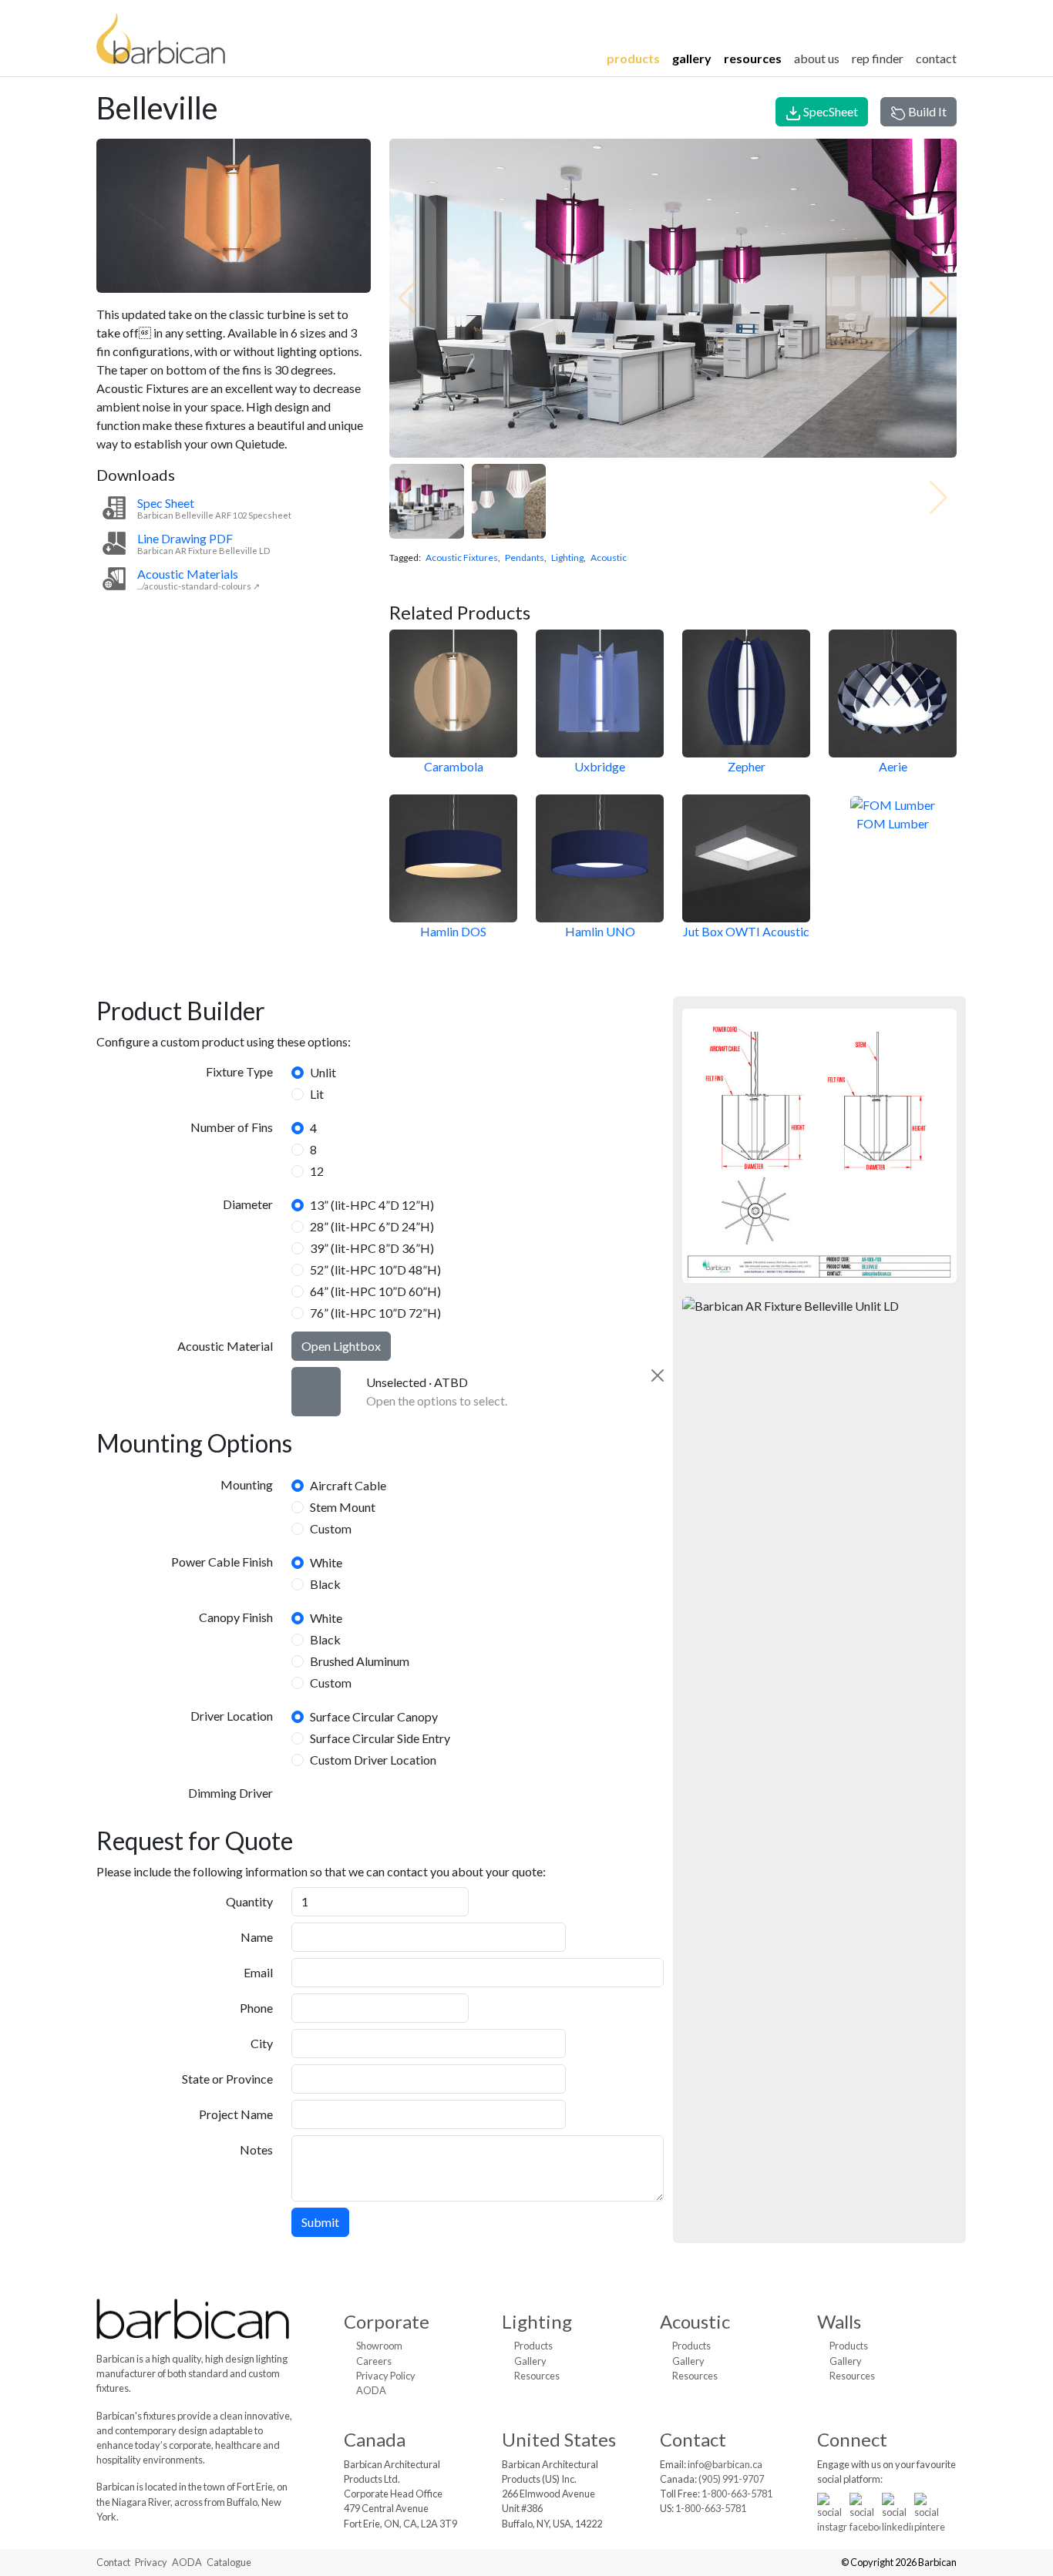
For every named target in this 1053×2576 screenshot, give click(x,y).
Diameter (248, 1204)
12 (317, 1171)
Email (258, 1972)
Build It (926, 111)
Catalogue (229, 2562)
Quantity (249, 1901)
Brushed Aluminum (360, 1661)
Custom (331, 1528)
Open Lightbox (341, 1346)
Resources (753, 58)
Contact (936, 58)
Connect (852, 2439)
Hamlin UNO (600, 931)
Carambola (454, 766)
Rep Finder (878, 58)
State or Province (227, 2079)
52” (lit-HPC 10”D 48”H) (375, 1270)
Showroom (379, 2346)
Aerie (893, 766)
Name (257, 1937)
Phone (256, 2008)
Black (325, 1584)
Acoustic (609, 558)
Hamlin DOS (453, 931)
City (262, 2043)
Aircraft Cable (348, 1485)
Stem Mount (343, 1507)
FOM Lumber (893, 823)
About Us (817, 58)
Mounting (247, 1484)
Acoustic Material (225, 1346)
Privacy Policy (386, 2376)
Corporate (387, 2321)
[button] (939, 298)
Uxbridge (600, 766)
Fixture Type (239, 1071)
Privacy (151, 2562)
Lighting (567, 558)
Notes (256, 2149)
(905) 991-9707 (731, 2479)
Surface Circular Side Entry (380, 1738)
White (326, 1562)
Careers (374, 2361)
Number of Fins (232, 1127)
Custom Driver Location (373, 1760)
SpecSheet (829, 111)
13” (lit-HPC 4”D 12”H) (372, 1205)
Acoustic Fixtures (462, 558)
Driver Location (232, 1716)
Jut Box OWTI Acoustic (746, 931)
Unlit (323, 1072)
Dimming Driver (230, 1793)
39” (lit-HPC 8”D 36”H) (372, 1248)
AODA (371, 2390)
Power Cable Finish (222, 1562)
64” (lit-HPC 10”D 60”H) (375, 1291)
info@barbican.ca (725, 2464)
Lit (317, 1094)
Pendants (525, 558)
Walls (839, 2321)
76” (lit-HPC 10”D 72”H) (375, 1313)
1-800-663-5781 (737, 2494)
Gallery (692, 58)
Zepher (747, 766)
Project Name (236, 2114)
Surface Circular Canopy (374, 1716)
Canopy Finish (236, 1617)
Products (633, 58)
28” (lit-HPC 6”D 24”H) (372, 1226)
